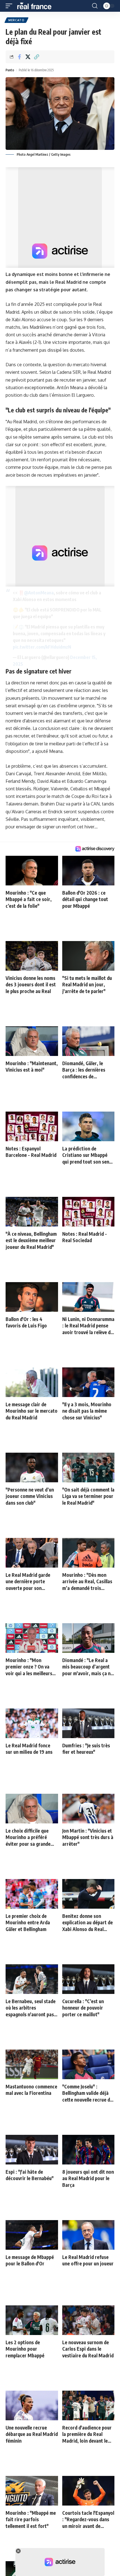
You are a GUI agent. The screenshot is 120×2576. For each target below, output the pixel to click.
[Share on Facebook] (19, 57)
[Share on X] (28, 57)
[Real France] (37, 6)
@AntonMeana (39, 593)
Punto (10, 70)
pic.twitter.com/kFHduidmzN (42, 647)
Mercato (16, 20)
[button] (10, 6)
